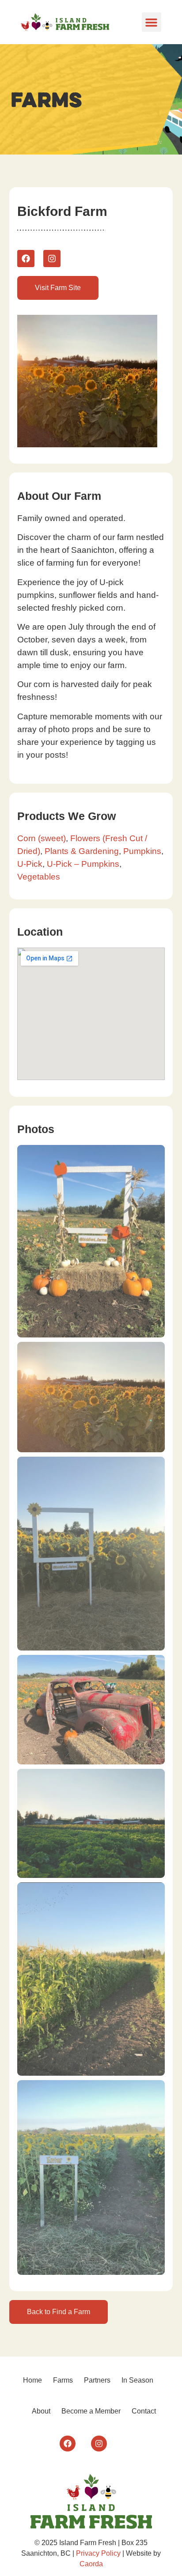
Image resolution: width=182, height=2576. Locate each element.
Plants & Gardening (82, 851)
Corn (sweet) (42, 838)
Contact (144, 2411)
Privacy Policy (98, 2553)
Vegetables (39, 877)
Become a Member (91, 2411)
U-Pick (30, 864)
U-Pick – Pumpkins (83, 864)
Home (32, 2380)
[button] (152, 22)
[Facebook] (26, 259)
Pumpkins (142, 851)
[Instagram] (52, 259)
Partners (97, 2380)
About (41, 2411)
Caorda (91, 2564)
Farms (63, 2380)
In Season (137, 2380)
